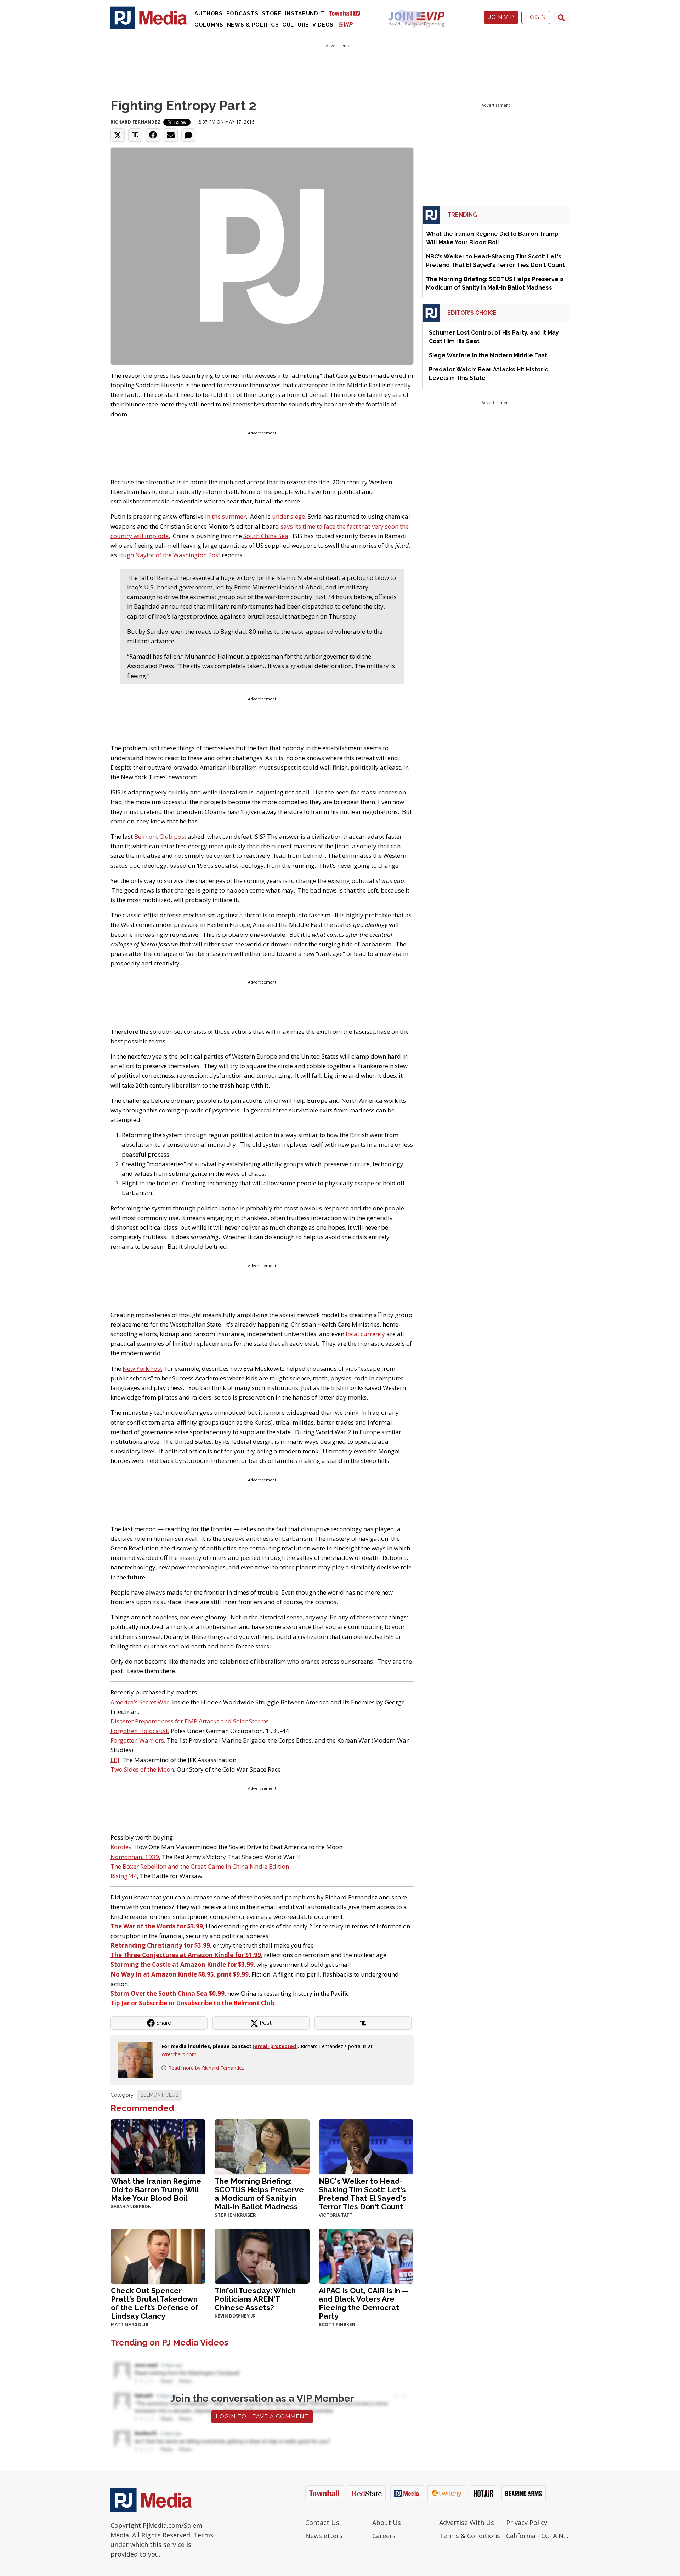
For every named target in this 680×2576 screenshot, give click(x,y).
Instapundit (305, 13)
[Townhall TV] (347, 13)
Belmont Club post (160, 836)
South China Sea (266, 536)
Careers (384, 2536)
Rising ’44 (124, 1876)
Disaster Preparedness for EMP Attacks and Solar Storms (190, 1721)
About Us (387, 2523)
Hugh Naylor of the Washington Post (169, 555)
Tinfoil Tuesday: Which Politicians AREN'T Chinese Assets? (255, 2299)
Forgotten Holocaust (139, 1731)
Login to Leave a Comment (262, 2417)
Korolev (121, 1847)
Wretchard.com (179, 2054)
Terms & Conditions (470, 2536)
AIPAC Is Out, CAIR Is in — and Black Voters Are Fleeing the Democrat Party (364, 2303)
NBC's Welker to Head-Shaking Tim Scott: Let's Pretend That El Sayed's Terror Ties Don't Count (362, 2194)
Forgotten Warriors (137, 1740)
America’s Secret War (140, 1702)
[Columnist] (138, 2060)
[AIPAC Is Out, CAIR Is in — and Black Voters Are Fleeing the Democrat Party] (366, 2255)
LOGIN (536, 17)
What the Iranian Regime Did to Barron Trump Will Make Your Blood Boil (156, 2190)
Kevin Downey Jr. (236, 2316)
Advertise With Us (467, 2523)
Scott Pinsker (337, 2325)
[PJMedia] (149, 17)
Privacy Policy (527, 2523)
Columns (209, 25)
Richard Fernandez (135, 122)
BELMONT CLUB (159, 2095)
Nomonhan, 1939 (135, 1857)
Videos (323, 25)
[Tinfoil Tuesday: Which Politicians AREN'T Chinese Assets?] (262, 2255)
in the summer (225, 516)
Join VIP (501, 17)
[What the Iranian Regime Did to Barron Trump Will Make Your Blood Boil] (158, 2146)
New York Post (142, 1369)
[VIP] (346, 24)
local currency (365, 1334)
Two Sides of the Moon (142, 1769)
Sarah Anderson (131, 2207)
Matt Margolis (130, 2325)
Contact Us (322, 2523)
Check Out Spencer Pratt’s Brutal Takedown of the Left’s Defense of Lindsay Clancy (155, 2303)
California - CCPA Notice (538, 2536)
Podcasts (242, 13)
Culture (296, 25)
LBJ (115, 1760)
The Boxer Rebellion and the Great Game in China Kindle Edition (200, 1866)
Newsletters (324, 2536)
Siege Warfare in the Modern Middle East (488, 355)
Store (272, 13)
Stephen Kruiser (235, 2215)
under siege (288, 516)
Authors (209, 13)
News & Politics (253, 25)
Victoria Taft (336, 2215)
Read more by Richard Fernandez (206, 2068)
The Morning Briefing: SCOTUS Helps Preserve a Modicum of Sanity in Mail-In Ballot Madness (259, 2194)
